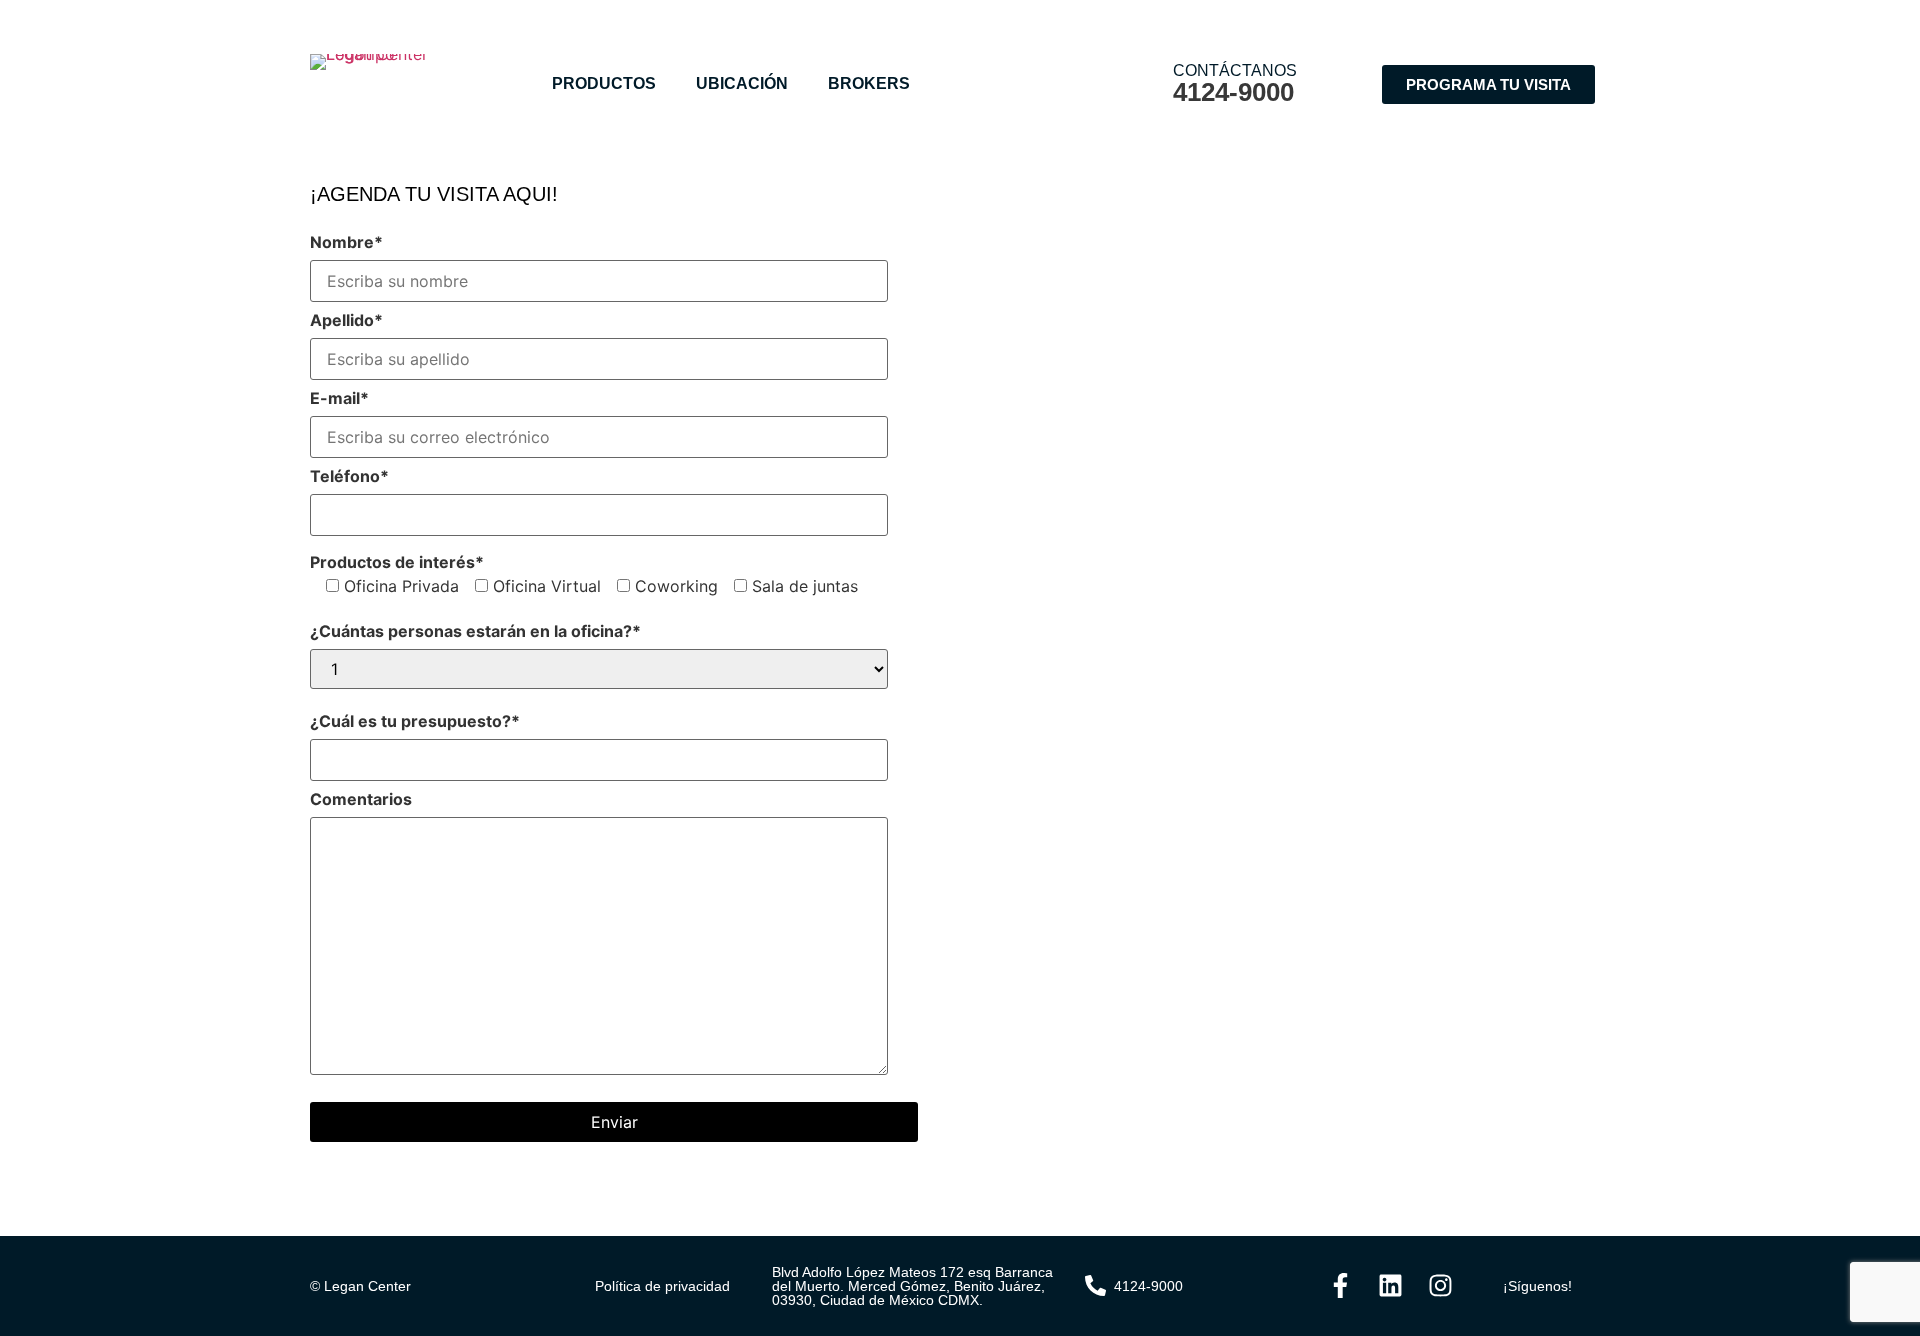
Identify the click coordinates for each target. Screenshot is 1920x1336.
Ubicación (742, 83)
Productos (604, 83)
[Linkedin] (1390, 1286)
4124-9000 (1233, 92)
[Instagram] (1440, 1286)
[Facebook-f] (1340, 1286)
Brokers (869, 83)
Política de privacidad (662, 1286)
